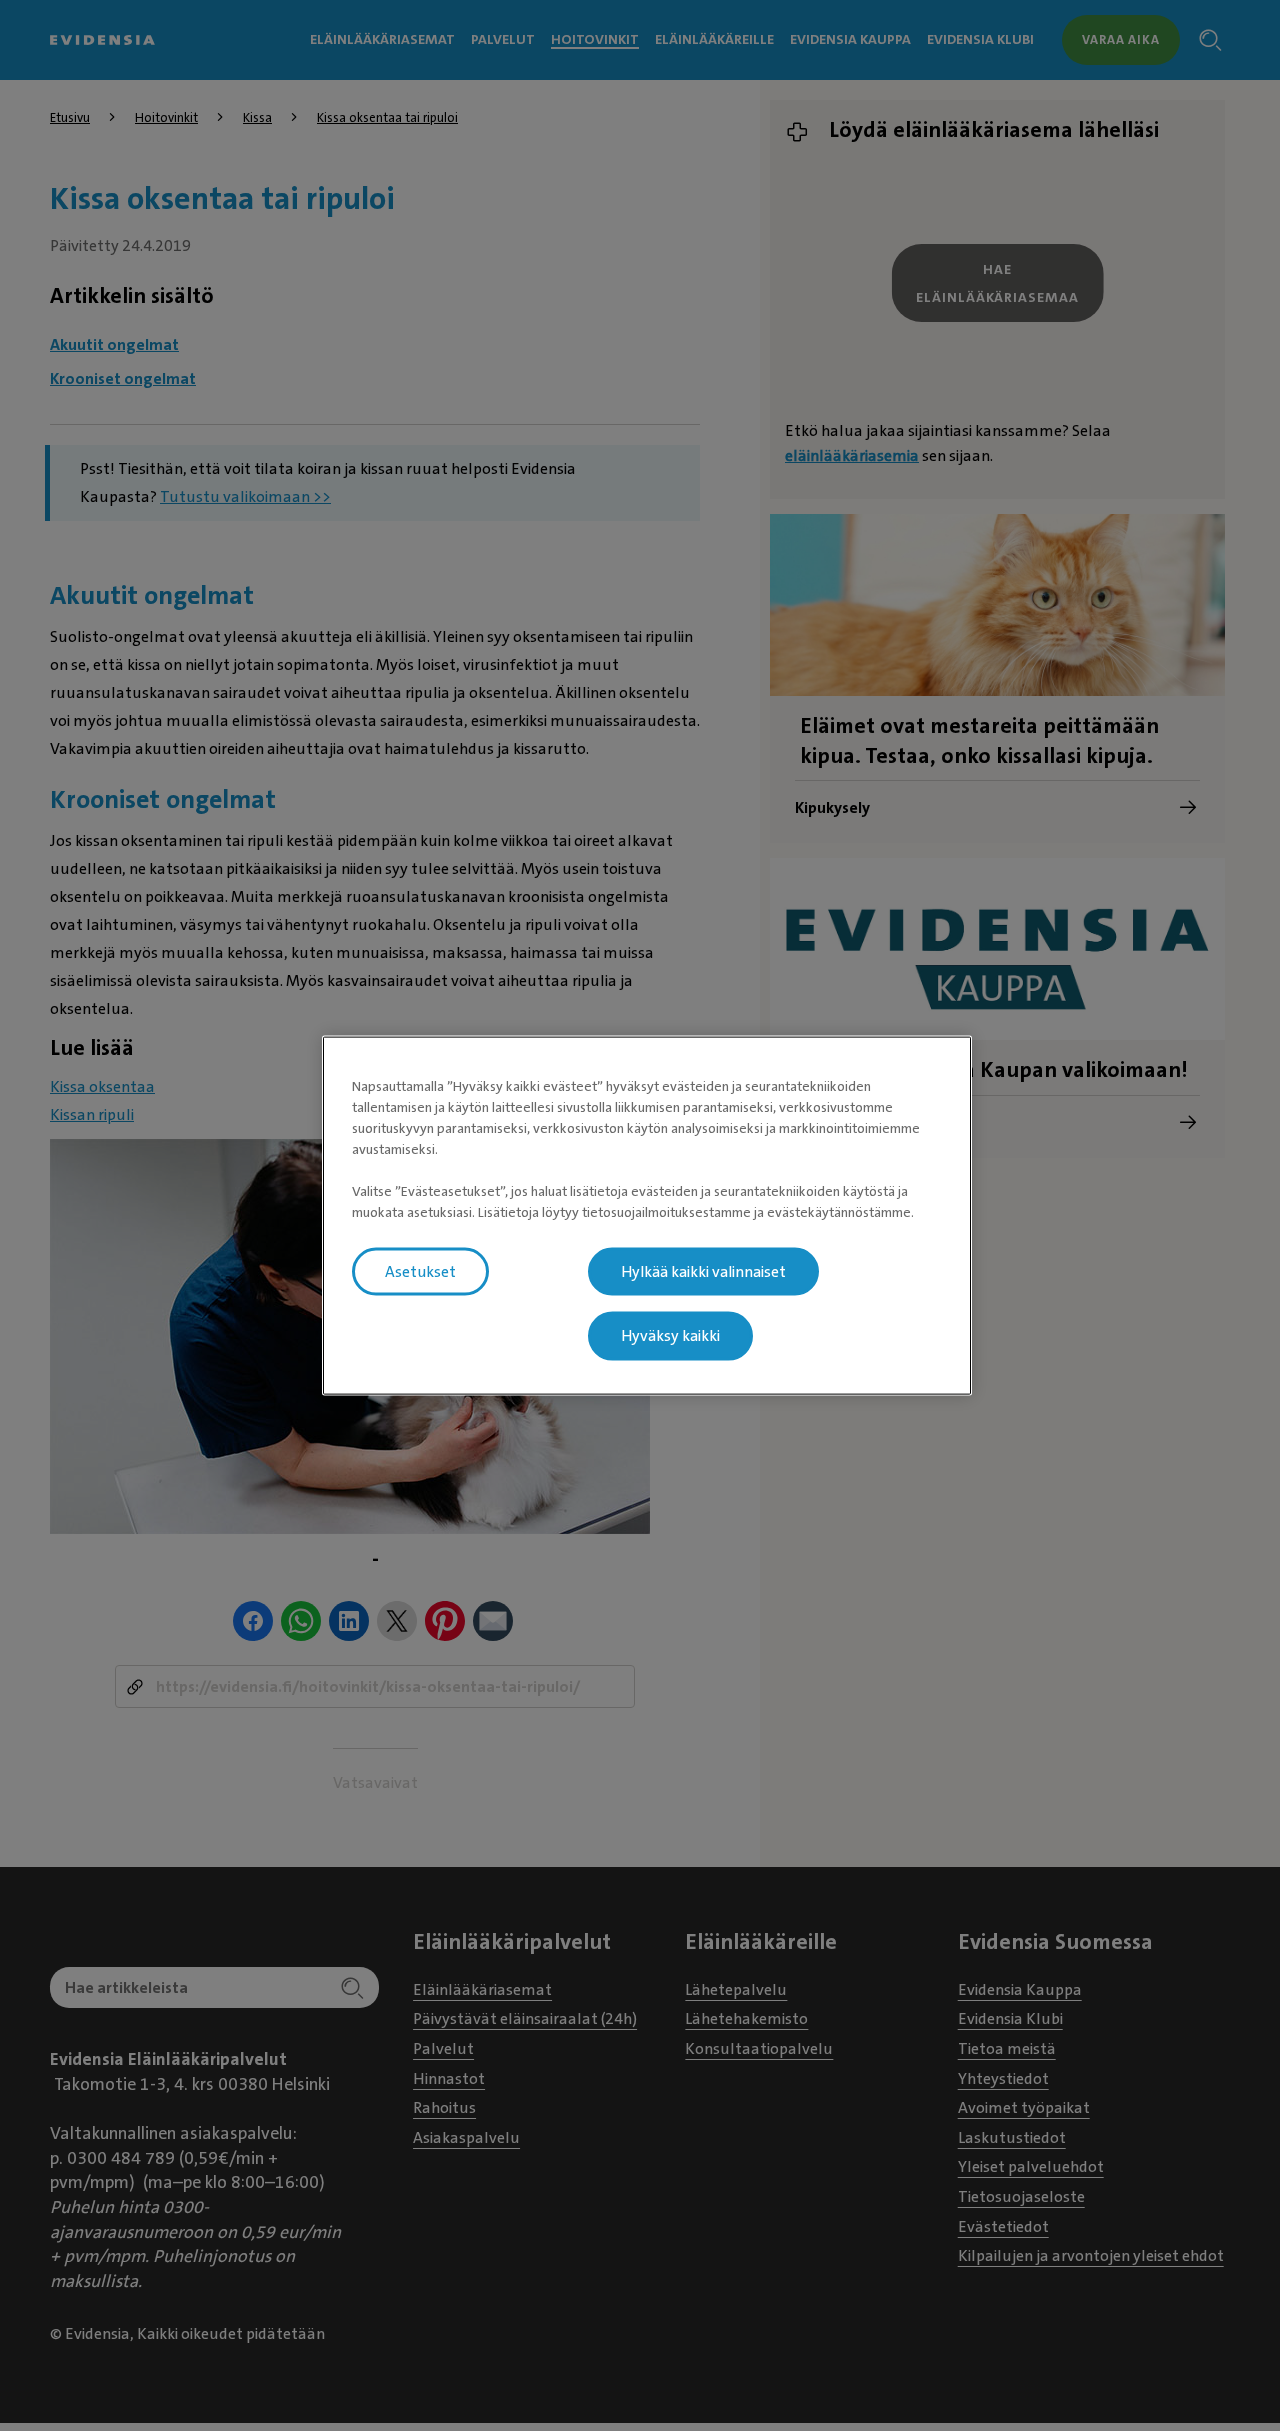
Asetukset (420, 1271)
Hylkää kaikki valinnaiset (703, 1271)
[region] (647, 1215)
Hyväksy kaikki (670, 1336)
